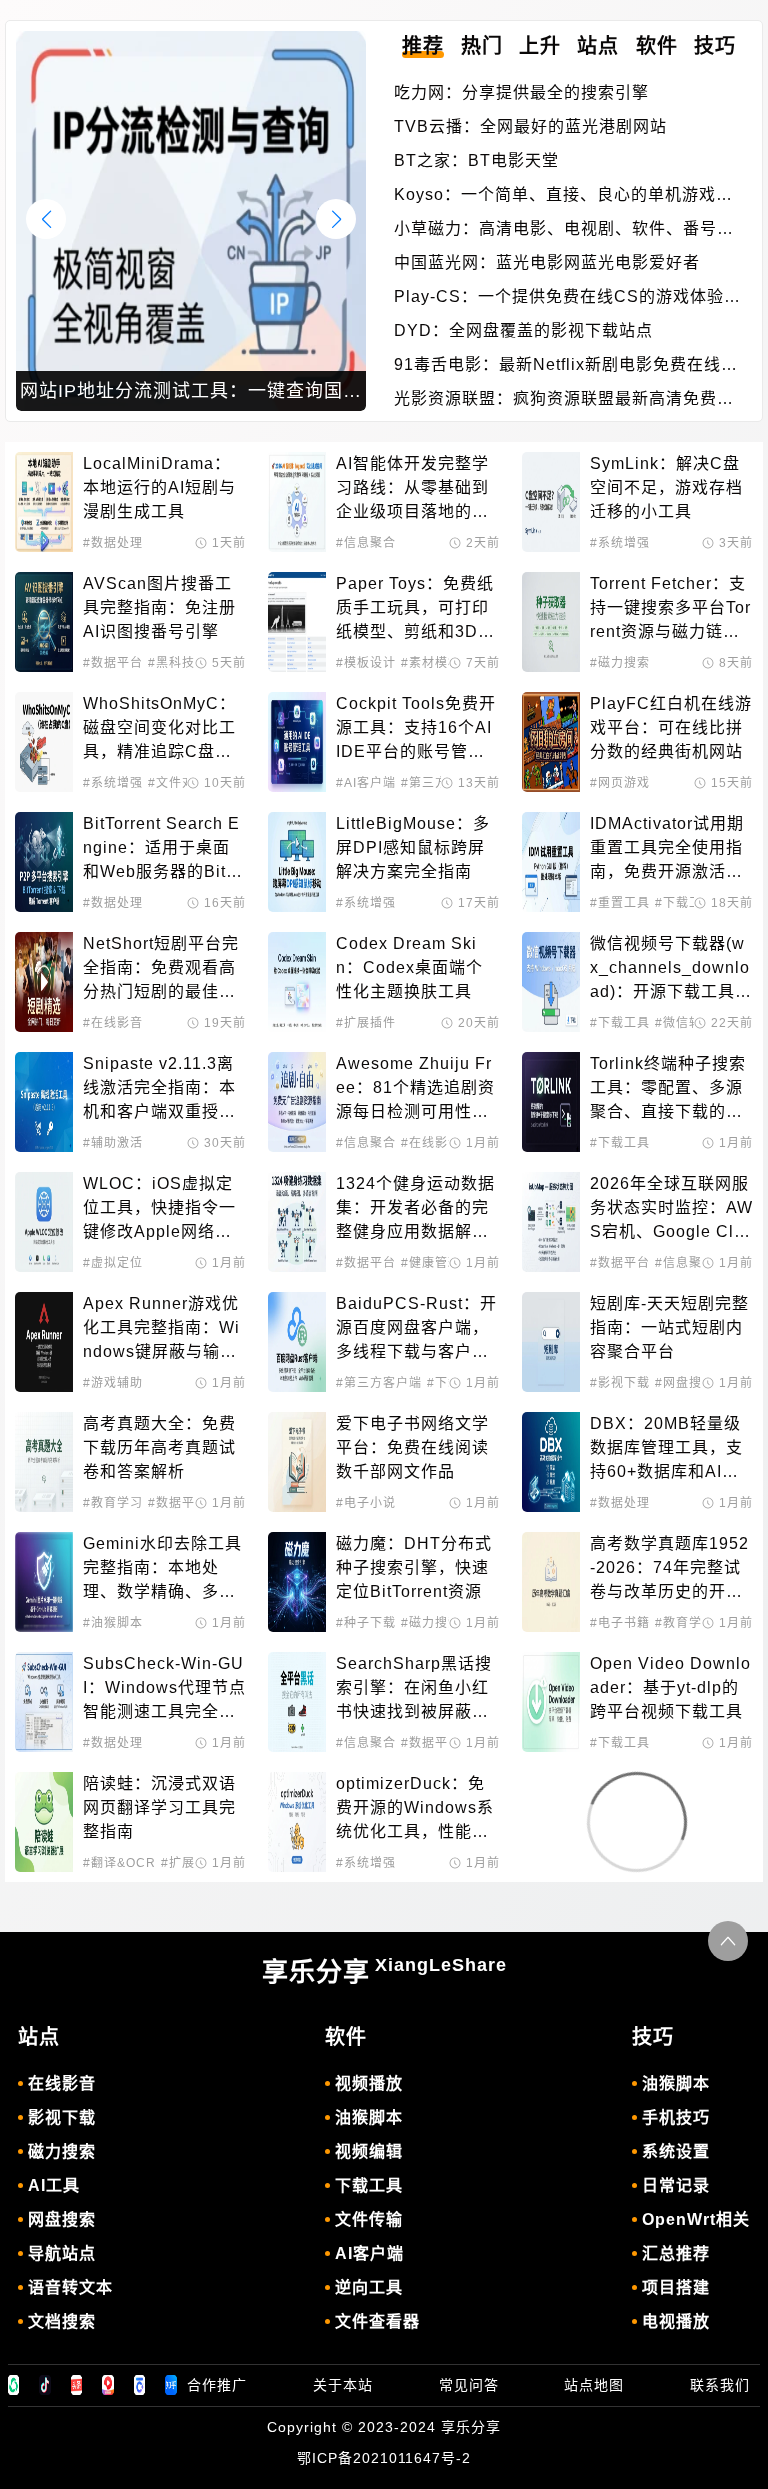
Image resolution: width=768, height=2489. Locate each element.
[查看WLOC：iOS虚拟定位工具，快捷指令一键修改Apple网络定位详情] (44, 1222)
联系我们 (720, 2385)
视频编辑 (369, 2151)
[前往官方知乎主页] (171, 2385)
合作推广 (217, 2385)
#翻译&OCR (119, 1863)
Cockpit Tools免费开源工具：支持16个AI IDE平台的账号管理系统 (416, 729)
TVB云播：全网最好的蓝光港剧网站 (530, 126)
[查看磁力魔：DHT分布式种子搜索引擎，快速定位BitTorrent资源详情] (297, 1582)
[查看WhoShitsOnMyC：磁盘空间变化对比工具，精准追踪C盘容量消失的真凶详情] (44, 742)
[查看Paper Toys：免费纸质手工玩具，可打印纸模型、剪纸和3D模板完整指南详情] (297, 622)
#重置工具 (620, 903)
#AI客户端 (366, 783)
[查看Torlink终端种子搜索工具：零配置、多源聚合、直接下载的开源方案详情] (551, 1102)
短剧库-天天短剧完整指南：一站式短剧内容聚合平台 (669, 1327)
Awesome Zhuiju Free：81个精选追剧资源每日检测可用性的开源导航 (415, 1089)
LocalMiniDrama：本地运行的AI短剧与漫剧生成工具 (159, 487)
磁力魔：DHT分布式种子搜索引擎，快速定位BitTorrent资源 (414, 1567)
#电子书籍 (620, 1623)
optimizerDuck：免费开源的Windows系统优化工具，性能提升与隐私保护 (415, 1809)
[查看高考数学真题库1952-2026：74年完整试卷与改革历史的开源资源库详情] (551, 1582)
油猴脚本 (369, 2117)
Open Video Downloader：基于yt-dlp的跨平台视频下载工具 (670, 1687)
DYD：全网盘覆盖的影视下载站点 (523, 330)
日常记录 (676, 2185)
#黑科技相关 (184, 663)
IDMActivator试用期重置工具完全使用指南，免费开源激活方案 (667, 849)
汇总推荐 (676, 2253)
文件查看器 (377, 2321)
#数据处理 (113, 543)
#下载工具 (685, 903)
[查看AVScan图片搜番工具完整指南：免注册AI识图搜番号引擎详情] (44, 622)
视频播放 (369, 2083)
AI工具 (54, 2185)
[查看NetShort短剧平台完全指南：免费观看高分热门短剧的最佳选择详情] (44, 982)
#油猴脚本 (113, 1623)
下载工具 (369, 2185)
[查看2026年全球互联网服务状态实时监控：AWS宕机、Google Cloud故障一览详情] (551, 1222)
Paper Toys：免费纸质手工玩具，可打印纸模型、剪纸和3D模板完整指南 (415, 609)
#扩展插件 (366, 1023)
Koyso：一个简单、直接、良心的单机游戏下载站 (563, 196)
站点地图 (594, 2385)
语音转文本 (70, 2287)
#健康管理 (431, 1263)
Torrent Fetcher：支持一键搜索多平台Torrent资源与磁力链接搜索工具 (670, 609)
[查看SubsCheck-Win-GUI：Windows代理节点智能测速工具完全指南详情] (44, 1702)
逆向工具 (369, 2287)
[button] (336, 219)
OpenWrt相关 (696, 2219)
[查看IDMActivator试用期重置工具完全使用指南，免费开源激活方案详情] (551, 862)
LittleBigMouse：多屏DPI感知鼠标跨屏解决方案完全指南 (413, 847)
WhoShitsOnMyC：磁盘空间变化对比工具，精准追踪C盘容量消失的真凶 (159, 729)
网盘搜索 (62, 2219)
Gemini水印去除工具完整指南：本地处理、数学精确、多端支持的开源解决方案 (162, 1569)
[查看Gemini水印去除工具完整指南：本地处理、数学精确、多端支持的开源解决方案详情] (44, 1582)
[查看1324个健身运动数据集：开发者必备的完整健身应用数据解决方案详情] (297, 1222)
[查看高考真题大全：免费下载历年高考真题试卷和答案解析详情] (44, 1462)
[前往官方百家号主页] (140, 2385)
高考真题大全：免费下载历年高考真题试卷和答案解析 (159, 1447)
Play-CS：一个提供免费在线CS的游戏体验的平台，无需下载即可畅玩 (567, 298)
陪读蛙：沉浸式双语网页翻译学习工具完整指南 (159, 1807)
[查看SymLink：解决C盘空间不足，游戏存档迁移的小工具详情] (551, 502)
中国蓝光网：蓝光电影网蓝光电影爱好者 (547, 262)
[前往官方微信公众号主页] (14, 2385)
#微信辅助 (685, 1023)
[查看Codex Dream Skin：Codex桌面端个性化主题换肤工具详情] (297, 982)
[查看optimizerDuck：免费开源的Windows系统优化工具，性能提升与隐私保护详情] (297, 1822)
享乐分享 (384, 1971)
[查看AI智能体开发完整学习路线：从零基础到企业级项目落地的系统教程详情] (297, 502)
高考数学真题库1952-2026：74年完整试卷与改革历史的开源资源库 (669, 1569)
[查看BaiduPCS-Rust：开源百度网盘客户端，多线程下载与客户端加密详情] (297, 1342)
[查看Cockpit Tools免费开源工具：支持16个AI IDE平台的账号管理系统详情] (297, 742)
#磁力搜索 (620, 663)
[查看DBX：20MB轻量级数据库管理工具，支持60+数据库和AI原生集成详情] (551, 1462)
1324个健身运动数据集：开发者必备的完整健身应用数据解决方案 (415, 1209)
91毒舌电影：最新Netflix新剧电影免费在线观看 (566, 366)
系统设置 (676, 2151)
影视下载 (62, 2117)
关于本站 (343, 2385)
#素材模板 (431, 663)
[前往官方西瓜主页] (108, 2385)
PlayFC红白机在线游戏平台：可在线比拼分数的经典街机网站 (671, 727)
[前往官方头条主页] (77, 2385)
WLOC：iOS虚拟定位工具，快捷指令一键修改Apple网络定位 (159, 1209)
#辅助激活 (113, 1143)
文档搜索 (62, 2321)
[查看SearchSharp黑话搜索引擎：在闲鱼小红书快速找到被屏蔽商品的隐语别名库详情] (297, 1702)
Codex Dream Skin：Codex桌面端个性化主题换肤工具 (409, 967)
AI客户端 (369, 2253)
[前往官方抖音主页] (45, 2385)
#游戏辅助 (113, 1383)
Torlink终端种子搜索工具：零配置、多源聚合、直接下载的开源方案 (668, 1089)
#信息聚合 (366, 543)
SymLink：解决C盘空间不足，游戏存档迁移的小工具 (666, 487)
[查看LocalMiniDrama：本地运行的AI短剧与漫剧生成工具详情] (44, 502)
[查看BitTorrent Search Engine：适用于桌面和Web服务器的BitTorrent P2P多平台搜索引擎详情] (44, 862)
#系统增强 (620, 543)
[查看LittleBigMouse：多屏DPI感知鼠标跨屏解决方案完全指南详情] (297, 862)
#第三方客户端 (379, 1383)
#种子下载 (366, 1623)
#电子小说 (366, 1503)
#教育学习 (113, 1503)
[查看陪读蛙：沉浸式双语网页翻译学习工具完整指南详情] (44, 1822)
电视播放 (676, 2321)
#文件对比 (178, 783)
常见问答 (469, 2385)
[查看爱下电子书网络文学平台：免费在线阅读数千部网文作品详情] (297, 1462)
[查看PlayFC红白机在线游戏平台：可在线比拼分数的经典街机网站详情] (551, 742)
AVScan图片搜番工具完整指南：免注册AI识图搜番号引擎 (159, 607)
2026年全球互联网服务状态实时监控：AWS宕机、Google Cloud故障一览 (671, 1209)
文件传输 (369, 2219)
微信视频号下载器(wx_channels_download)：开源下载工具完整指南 (671, 969)
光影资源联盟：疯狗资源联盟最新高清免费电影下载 (564, 400)
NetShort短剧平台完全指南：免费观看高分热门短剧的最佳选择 (161, 969)
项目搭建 (676, 2287)
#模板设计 (366, 663)
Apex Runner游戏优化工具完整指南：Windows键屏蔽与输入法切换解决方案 (161, 1329)
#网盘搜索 (685, 1383)
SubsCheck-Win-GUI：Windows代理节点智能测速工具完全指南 (164, 1689)
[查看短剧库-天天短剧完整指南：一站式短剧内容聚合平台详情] (551, 1342)
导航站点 (62, 2253)
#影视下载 (620, 1383)
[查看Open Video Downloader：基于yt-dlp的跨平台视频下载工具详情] (551, 1702)
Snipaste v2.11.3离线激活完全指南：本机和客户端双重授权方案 (159, 1089)
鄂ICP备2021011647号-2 (384, 2458)
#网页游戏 (620, 783)
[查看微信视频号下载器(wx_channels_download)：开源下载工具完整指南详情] (551, 982)
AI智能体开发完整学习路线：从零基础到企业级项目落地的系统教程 (412, 489)
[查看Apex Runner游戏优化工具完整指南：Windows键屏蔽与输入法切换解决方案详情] (44, 1342)
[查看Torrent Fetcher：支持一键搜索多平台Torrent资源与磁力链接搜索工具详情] (551, 622)
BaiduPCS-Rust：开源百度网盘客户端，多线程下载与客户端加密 (416, 1329)
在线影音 (62, 2083)
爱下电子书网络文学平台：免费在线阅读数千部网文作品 (412, 1447)
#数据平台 (113, 663)
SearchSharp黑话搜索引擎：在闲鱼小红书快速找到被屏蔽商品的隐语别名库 (414, 1689)
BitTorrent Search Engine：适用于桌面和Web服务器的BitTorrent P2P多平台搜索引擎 (164, 849)
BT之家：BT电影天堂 (476, 160)
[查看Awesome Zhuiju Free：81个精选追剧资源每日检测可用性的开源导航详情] (297, 1102)
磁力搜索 (62, 2151)
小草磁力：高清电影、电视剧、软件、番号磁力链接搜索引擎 (564, 230)
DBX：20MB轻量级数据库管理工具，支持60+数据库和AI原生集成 (666, 1449)
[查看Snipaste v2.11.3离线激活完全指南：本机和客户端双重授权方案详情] (44, 1102)
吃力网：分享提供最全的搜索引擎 (521, 92)
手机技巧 (676, 2117)
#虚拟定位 (113, 1263)
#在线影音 (113, 1023)
